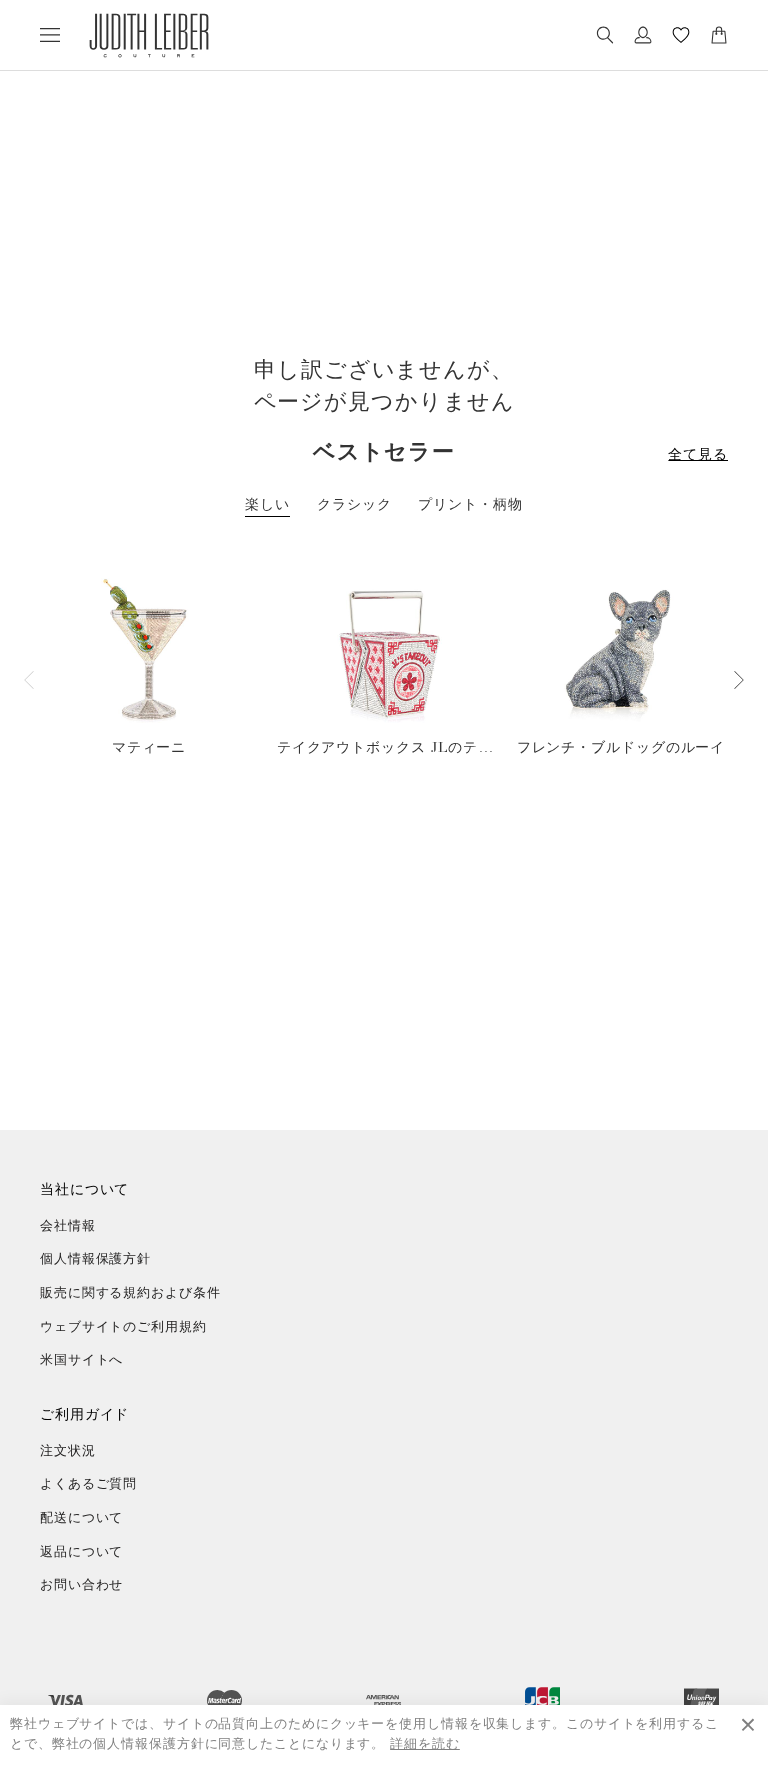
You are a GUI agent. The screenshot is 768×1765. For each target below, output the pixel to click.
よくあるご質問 (88, 1484)
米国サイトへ (81, 1360)
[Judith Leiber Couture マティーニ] (149, 650)
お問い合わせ (81, 1585)
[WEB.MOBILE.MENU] (50, 35)
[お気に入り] (681, 35)
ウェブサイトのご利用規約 (123, 1327)
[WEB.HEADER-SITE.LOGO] (149, 35)
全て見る (698, 454)
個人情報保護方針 (95, 1259)
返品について (81, 1552)
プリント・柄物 (470, 504)
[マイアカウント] (643, 35)
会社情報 (68, 1226)
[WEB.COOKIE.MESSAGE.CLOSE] (748, 1735)
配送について (81, 1518)
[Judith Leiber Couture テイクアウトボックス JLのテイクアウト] (385, 650)
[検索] (605, 35)
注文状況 (68, 1451)
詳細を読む (425, 1744)
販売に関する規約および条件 (130, 1293)
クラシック (354, 504)
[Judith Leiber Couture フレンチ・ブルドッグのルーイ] (621, 650)
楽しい (267, 504)
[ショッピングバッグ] (719, 35)
